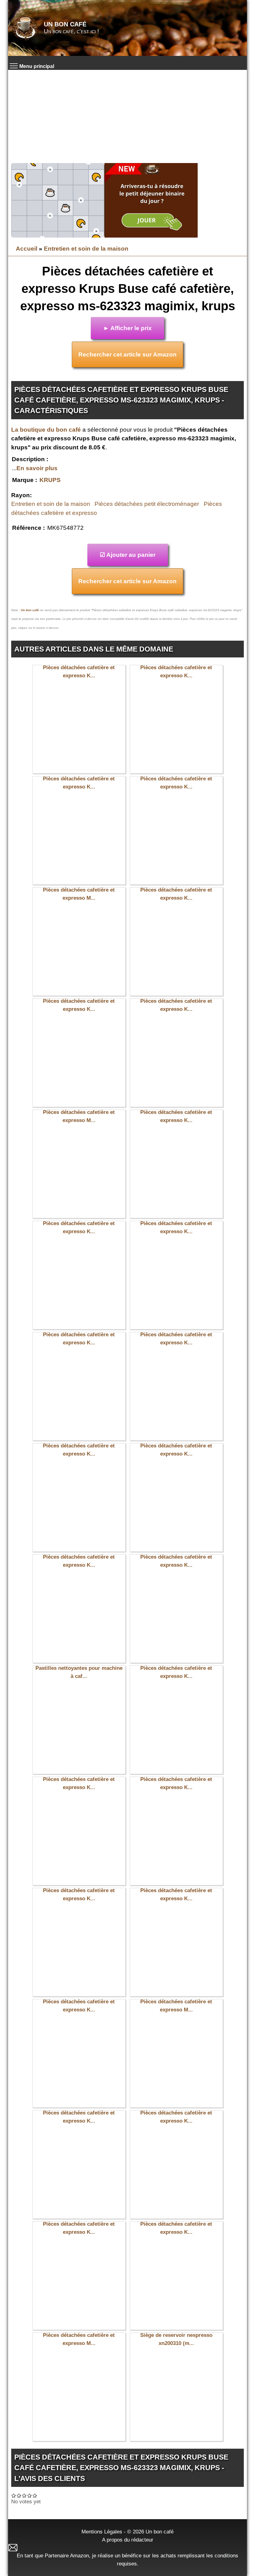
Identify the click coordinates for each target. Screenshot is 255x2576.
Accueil (27, 249)
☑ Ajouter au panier (128, 555)
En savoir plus (37, 468)
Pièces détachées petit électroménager (147, 504)
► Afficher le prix (127, 328)
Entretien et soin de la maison (86, 249)
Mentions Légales (102, 2532)
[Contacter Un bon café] (127, 2548)
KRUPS (50, 480)
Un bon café (65, 24)
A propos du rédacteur (128, 2540)
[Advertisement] (127, 116)
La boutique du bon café (46, 430)
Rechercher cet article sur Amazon (127, 354)
